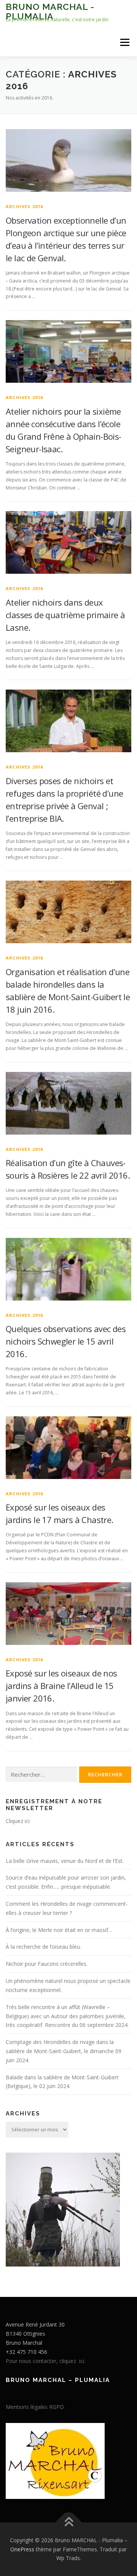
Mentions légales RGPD (35, 2407)
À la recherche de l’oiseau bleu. (43, 1947)
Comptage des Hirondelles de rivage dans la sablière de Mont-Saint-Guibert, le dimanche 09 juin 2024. (64, 2051)
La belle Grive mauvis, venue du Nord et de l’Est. (65, 1861)
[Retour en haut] (69, 2522)
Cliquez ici (18, 1821)
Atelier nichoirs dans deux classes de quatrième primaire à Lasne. (65, 615)
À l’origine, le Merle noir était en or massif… (59, 1930)
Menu (124, 42)
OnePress (22, 2549)
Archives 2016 (25, 206)
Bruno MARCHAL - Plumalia (50, 11)
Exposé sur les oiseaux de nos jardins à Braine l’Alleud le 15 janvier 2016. (61, 1686)
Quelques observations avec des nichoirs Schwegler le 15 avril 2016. (66, 1341)
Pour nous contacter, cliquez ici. (45, 2361)
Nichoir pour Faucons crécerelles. (47, 1964)
